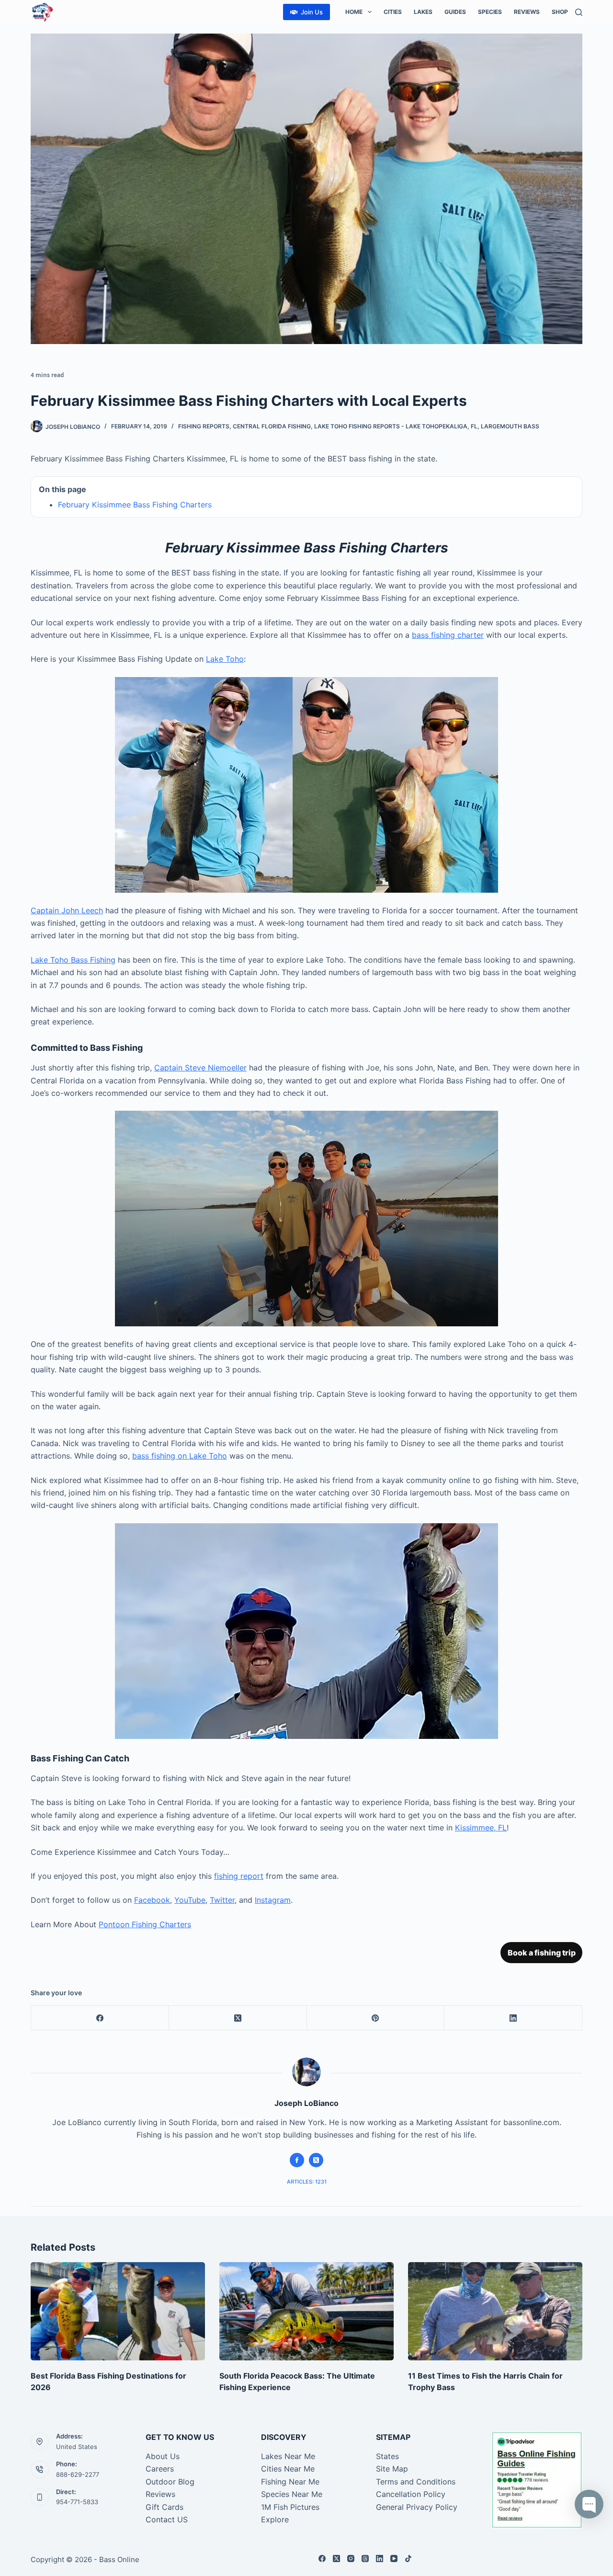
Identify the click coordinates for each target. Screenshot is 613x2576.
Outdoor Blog (170, 2482)
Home (354, 12)
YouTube (190, 1900)
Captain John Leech (67, 910)
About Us (163, 2456)
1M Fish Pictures (290, 2507)
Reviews (527, 12)
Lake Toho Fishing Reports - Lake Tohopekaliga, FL (396, 426)
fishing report (239, 1876)
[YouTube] (394, 2559)
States (387, 2456)
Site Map (392, 2469)
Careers (160, 2469)
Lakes (423, 12)
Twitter (222, 1900)
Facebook (152, 1900)
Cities (393, 12)
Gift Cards (165, 2507)
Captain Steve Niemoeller (200, 1068)
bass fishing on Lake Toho (180, 1456)
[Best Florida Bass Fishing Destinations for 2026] (118, 2311)
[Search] (579, 12)
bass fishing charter (448, 635)
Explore (275, 2519)
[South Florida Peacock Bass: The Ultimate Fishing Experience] (306, 2311)
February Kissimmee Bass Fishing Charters (135, 505)
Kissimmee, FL (481, 1828)
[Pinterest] (376, 2018)
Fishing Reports (204, 426)
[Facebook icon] (297, 2160)
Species (490, 12)
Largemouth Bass (510, 426)
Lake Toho (225, 659)
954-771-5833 (77, 2502)
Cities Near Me (288, 2469)
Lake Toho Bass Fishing (73, 960)
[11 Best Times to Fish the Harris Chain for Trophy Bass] (495, 2311)
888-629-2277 (78, 2474)
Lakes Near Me (288, 2456)
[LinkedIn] (513, 2018)
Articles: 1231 (307, 2182)
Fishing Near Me (290, 2482)
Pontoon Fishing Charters (145, 1924)
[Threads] (365, 2559)
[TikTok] (408, 2559)
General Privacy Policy (417, 2507)
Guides (455, 12)
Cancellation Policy (411, 2494)
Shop (560, 12)
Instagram (273, 1900)
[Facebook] (100, 2018)
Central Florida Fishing (272, 426)
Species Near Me (292, 2494)
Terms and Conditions (416, 2482)
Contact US (167, 2519)
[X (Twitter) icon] (316, 2160)
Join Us (312, 12)
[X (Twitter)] (238, 2018)
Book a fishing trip (542, 1953)
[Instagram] (351, 2559)
